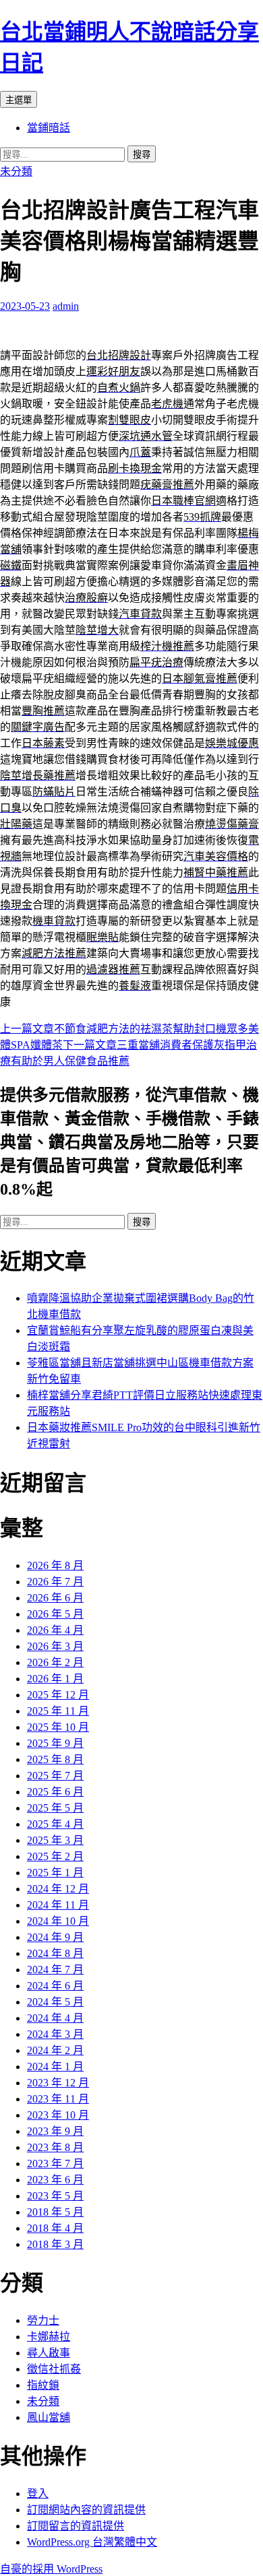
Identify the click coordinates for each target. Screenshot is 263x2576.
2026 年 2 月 (55, 1662)
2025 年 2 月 (55, 1856)
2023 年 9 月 (55, 2131)
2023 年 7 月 (55, 2164)
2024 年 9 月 (55, 1937)
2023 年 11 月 (58, 2099)
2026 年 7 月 (55, 1582)
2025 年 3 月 (55, 1840)
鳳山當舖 (49, 2417)
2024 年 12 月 (58, 1889)
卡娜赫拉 (49, 2337)
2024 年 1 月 (55, 2067)
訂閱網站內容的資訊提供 (86, 2510)
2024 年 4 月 (55, 2018)
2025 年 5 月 (55, 1808)
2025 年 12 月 (58, 1695)
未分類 (16, 171)
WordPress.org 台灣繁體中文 (92, 2542)
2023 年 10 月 (58, 2115)
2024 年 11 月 (58, 1905)
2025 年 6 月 (55, 1792)
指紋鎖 (43, 2385)
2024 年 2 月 (55, 2050)
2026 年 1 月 (55, 1679)
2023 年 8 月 (55, 2147)
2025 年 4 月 (55, 1824)
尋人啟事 (49, 2353)
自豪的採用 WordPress (51, 2569)
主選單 (19, 100)
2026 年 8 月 (55, 1565)
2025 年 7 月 (55, 1776)
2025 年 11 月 (58, 1711)
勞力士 (43, 2320)
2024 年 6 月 (55, 1986)
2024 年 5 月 (55, 2002)
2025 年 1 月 (55, 1873)
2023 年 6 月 (55, 2180)
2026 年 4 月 (55, 1630)
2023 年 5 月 (55, 2196)
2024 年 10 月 (58, 1921)
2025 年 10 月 (58, 1727)
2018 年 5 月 (55, 2212)
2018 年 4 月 (55, 2228)
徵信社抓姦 (54, 2369)
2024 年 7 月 (55, 1970)
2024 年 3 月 (55, 2034)
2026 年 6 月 (55, 1598)
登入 (38, 2494)
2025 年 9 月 (55, 1743)
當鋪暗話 (49, 128)
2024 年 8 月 (55, 1953)
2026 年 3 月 (55, 1646)
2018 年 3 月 (55, 2244)
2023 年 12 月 (58, 2083)
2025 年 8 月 (55, 1759)
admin (66, 306)
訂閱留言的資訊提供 (76, 2526)
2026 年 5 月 (55, 1614)
